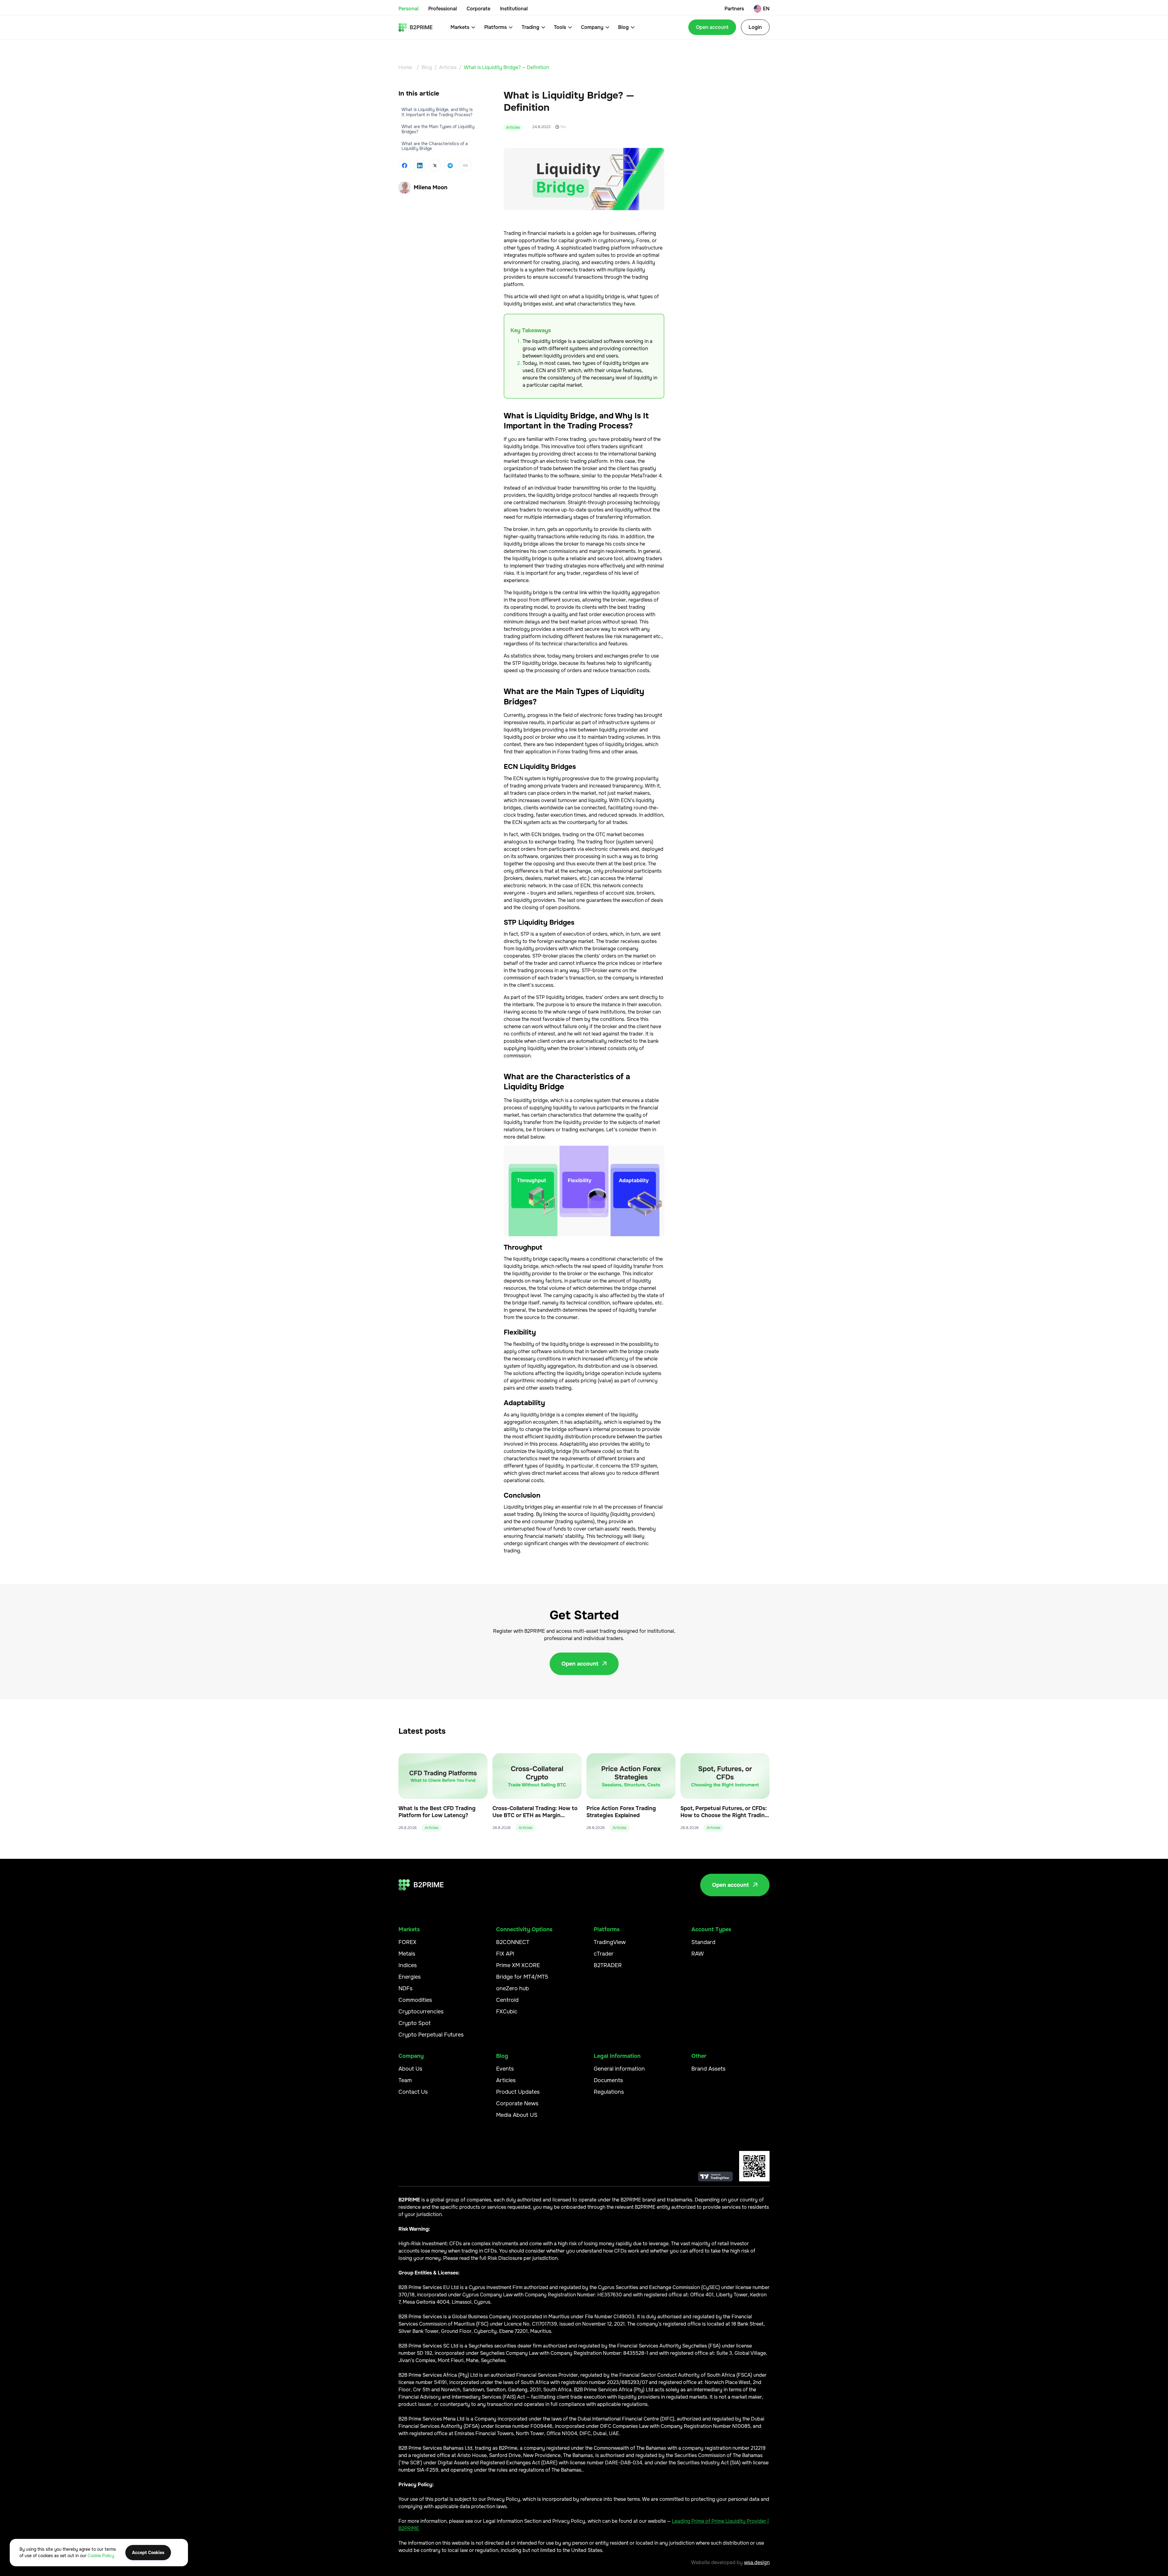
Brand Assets (708, 2069)
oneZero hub (513, 1988)
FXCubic (507, 2012)
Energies (410, 1977)
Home (405, 67)
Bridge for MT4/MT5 (522, 1977)
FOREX (407, 1942)
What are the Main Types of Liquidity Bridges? (438, 129)
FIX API (505, 1954)
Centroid (507, 2000)
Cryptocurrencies (421, 2012)
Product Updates (518, 2092)
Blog (427, 67)
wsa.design (757, 2562)
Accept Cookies (148, 2553)
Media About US (517, 2115)
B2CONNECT (513, 1942)
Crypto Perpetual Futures (431, 2035)
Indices (408, 1965)
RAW (698, 1954)
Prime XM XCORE (518, 1965)
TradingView (610, 1942)
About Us (410, 2069)
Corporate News (517, 2103)
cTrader (604, 1954)
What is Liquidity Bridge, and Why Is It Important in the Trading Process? (437, 112)
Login (755, 27)
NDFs (405, 1988)
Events (505, 2069)
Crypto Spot (415, 2023)
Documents (608, 2080)
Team (405, 2080)
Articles (448, 67)
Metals (407, 1954)
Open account (712, 27)
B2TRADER (608, 1965)
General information (619, 2069)
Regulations (609, 2092)
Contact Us (413, 2092)
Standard (703, 1942)
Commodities (415, 2000)
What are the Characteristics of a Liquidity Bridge (435, 146)
